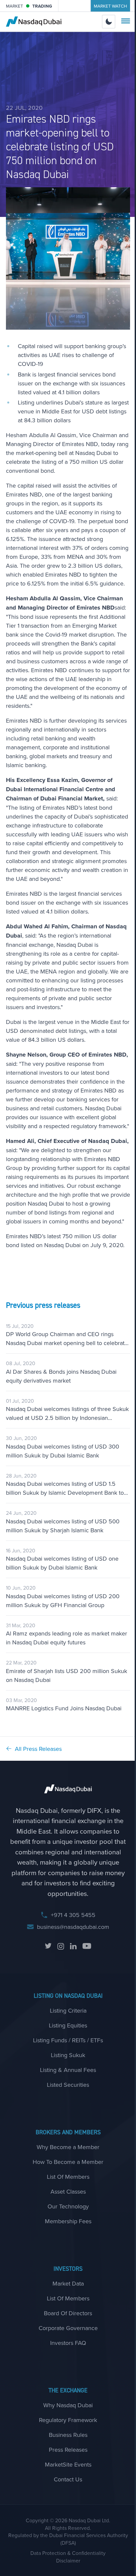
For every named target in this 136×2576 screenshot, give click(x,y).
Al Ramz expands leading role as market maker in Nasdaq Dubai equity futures (67, 1638)
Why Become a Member (68, 2147)
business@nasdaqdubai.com (73, 1927)
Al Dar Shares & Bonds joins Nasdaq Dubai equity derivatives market (61, 1376)
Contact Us (68, 2479)
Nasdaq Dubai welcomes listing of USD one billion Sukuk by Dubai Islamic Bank (62, 1563)
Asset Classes (68, 2191)
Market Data (68, 2283)
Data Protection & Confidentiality (68, 2553)
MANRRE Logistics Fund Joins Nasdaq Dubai (64, 1708)
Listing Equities (68, 2025)
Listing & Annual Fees (68, 2070)
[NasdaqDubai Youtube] (87, 1946)
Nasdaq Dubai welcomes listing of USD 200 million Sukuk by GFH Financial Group (63, 1601)
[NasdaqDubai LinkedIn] (73, 1946)
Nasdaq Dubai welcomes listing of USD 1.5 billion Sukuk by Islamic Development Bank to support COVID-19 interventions (65, 1488)
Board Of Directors (68, 2313)
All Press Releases (38, 1749)
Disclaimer (68, 2561)
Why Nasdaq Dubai (68, 2405)
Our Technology (68, 2206)
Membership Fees (68, 2221)
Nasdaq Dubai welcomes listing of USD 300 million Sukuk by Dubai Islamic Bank (63, 1451)
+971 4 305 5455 (73, 1915)
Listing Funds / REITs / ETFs (68, 2040)
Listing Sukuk (68, 2055)
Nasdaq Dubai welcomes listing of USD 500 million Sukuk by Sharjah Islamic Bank (63, 1526)
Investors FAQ (68, 2343)
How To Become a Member (68, 2162)
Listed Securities (68, 2085)
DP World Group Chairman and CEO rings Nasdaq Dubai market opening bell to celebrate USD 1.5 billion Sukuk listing (67, 1339)
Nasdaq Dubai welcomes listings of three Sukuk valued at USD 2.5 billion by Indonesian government (67, 1413)
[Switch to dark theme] (109, 22)
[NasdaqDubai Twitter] (48, 1946)
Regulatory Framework (68, 2420)
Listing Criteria (68, 2010)
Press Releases (68, 2450)
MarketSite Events (68, 2464)
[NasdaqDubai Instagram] (61, 1946)
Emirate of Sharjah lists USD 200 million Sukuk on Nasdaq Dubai (67, 1675)
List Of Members (68, 2177)
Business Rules (68, 2435)
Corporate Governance (68, 2328)
